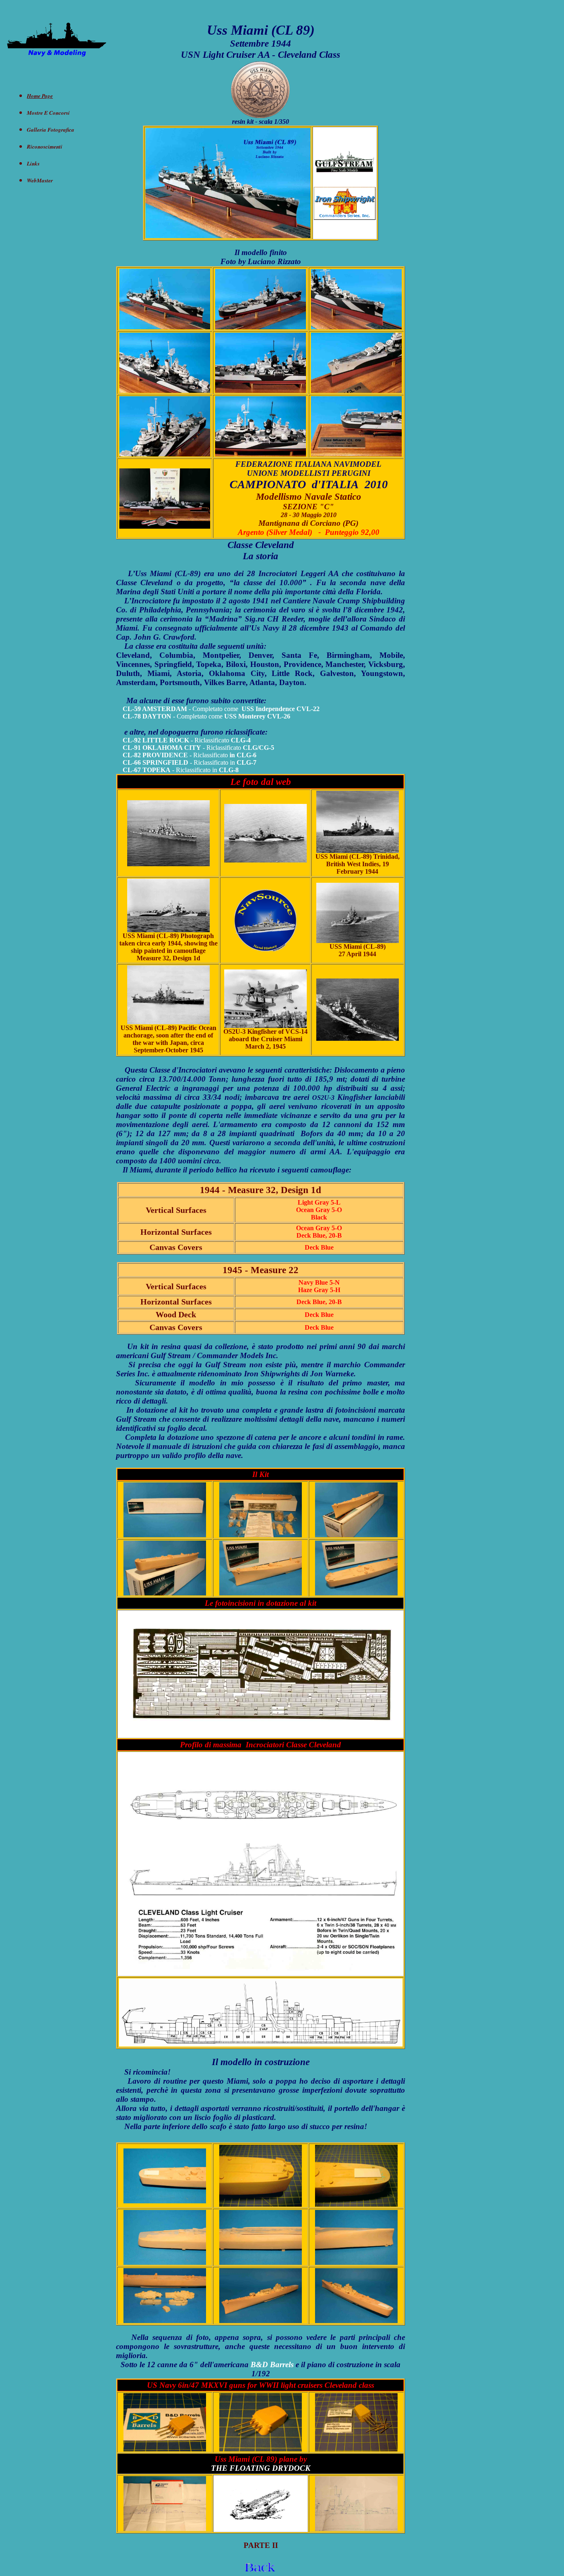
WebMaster (40, 180)
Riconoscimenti (45, 147)
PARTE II (261, 2545)
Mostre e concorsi (48, 113)
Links (33, 163)
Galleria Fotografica (51, 130)
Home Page (40, 96)
